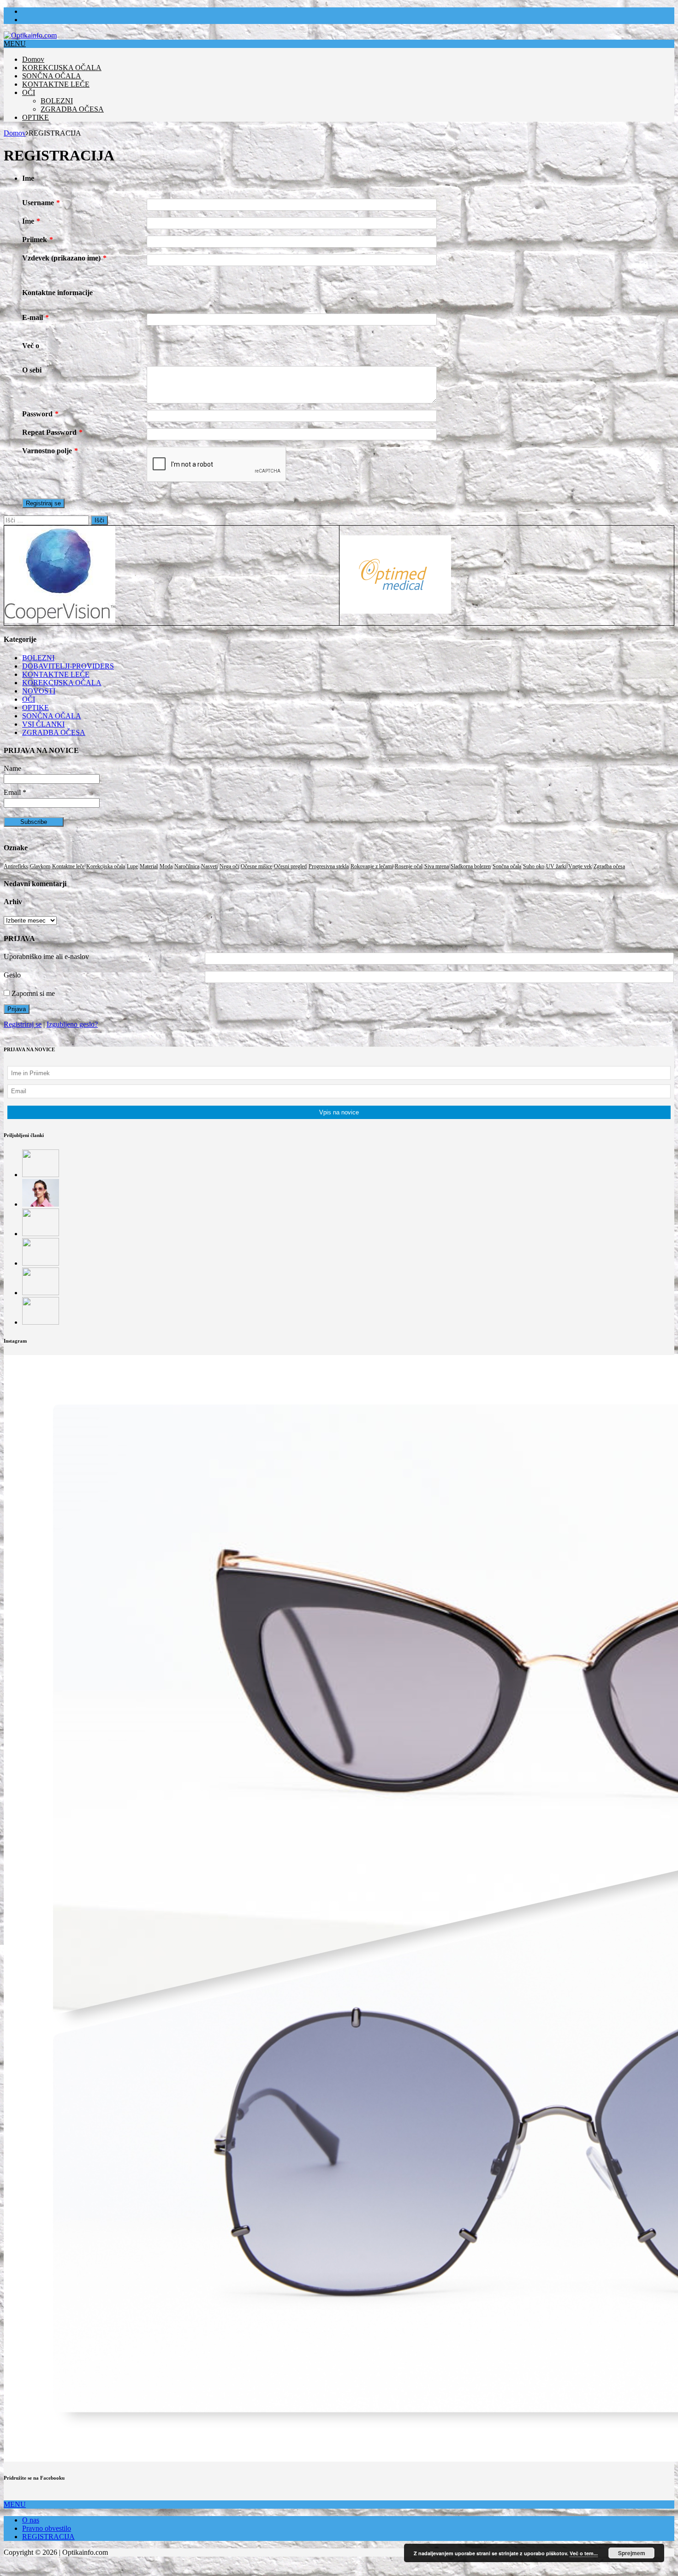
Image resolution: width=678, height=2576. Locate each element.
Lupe (132, 866)
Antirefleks (16, 866)
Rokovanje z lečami (372, 866)
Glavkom (40, 866)
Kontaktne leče (68, 866)
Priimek (38, 240)
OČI (29, 92)
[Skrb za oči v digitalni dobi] (41, 1234)
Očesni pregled (290, 866)
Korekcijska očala (106, 866)
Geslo (12, 975)
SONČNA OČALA (52, 76)
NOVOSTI (39, 691)
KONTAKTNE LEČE (56, 84)
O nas (31, 2520)
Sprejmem (632, 2553)
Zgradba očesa (609, 866)
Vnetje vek (580, 866)
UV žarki (556, 866)
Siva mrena (437, 866)
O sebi (32, 370)
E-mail (36, 317)
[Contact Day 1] (41, 1175)
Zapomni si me (32, 993)
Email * (15, 792)
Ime (31, 221)
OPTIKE (36, 117)
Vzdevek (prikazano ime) (64, 258)
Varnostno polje (50, 451)
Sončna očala (507, 866)
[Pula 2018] (41, 1322)
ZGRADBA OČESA (72, 109)
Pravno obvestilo (47, 2528)
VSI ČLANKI (43, 724)
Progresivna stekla (329, 866)
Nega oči (229, 866)
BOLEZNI (57, 101)
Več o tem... (584, 2553)
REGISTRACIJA (48, 2537)
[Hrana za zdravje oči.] (41, 1263)
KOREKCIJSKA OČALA (62, 68)
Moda (166, 866)
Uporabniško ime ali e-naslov (46, 956)
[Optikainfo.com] (30, 35)
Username (41, 203)
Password (40, 414)
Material (149, 866)
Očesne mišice (256, 866)
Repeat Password (52, 432)
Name (12, 768)
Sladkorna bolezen (471, 866)
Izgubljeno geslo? (72, 1024)
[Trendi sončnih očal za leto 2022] (41, 1204)
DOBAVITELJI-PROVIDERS (68, 666)
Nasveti (209, 866)
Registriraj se (23, 1024)
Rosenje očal (409, 866)
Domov (33, 59)
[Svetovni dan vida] (41, 1293)
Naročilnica (187, 866)
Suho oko (534, 866)
